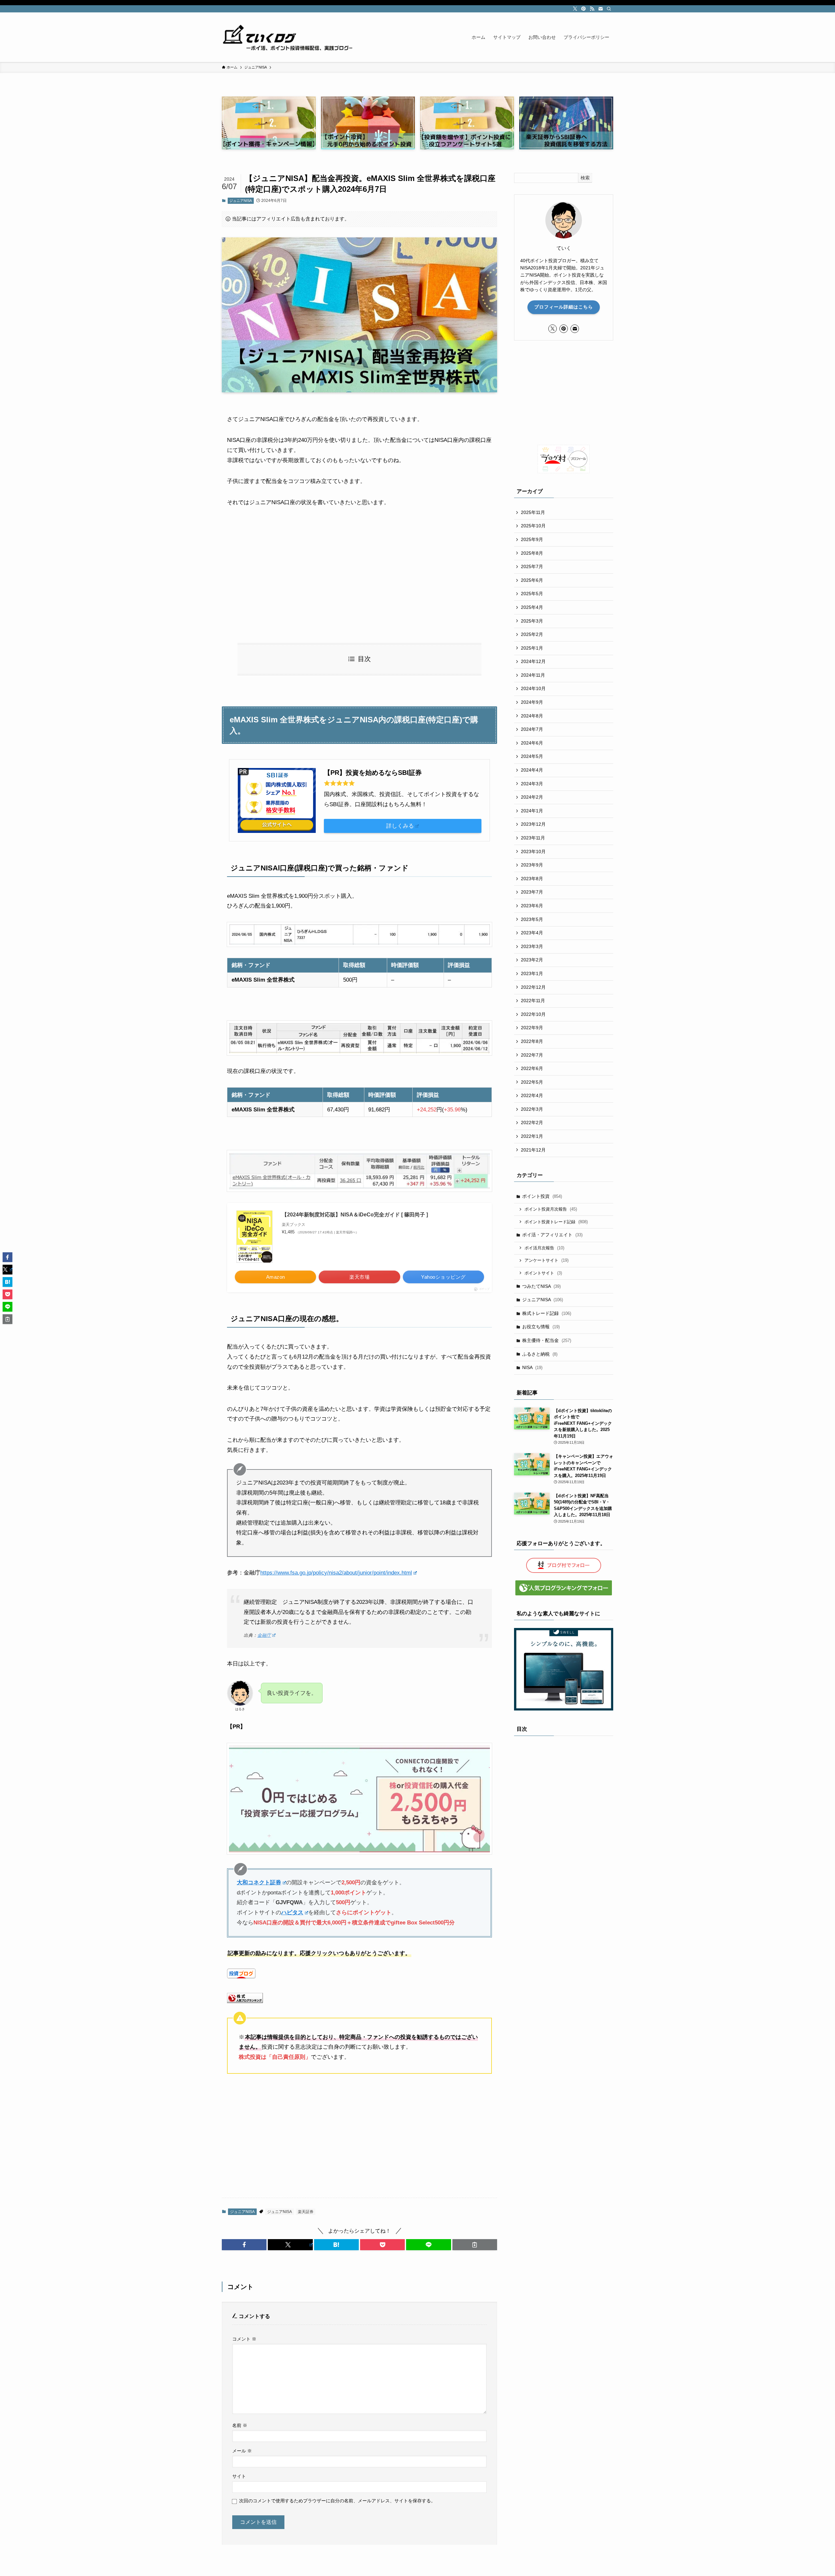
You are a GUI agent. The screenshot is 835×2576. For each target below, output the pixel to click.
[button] (244, 2245)
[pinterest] (584, 9)
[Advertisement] (359, 575)
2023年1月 (532, 973)
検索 (585, 178)
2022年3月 (532, 1109)
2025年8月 (532, 553)
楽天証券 (306, 2212)
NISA (532, 1367)
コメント (244, 2339)
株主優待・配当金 (547, 1340)
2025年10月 (533, 526)
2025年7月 (532, 566)
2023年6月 (532, 906)
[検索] (609, 9)
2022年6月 (532, 1068)
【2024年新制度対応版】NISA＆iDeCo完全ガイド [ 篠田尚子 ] (355, 1215)
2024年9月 (532, 702)
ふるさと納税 (540, 1354)
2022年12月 (533, 987)
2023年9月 (532, 865)
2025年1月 (532, 648)
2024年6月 (532, 743)
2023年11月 (533, 838)
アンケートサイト (547, 1260)
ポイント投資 (542, 1196)
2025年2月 (532, 634)
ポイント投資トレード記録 (556, 1222)
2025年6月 (532, 580)
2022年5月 (532, 1082)
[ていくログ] (287, 37)
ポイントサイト (543, 1273)
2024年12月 (533, 661)
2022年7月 (532, 1055)
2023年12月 (533, 824)
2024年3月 (532, 784)
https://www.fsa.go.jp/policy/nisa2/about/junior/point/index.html (336, 1573)
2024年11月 (533, 675)
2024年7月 (532, 729)
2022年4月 (532, 1095)
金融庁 (264, 1635)
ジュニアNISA (241, 201)
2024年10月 (533, 688)
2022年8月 (532, 1041)
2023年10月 (533, 851)
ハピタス (292, 1913)
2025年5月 (532, 594)
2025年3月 (532, 621)
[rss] (592, 9)
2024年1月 (532, 811)
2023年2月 (532, 960)
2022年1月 (532, 1136)
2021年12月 (533, 1150)
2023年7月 (532, 892)
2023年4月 (532, 933)
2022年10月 (533, 1014)
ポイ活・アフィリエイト (552, 1235)
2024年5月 (532, 756)
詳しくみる (400, 826)
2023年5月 (532, 919)
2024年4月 (532, 770)
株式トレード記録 (547, 1313)
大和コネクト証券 (259, 1883)
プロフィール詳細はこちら (564, 307)
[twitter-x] (575, 9)
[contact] (600, 9)
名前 (240, 2425)
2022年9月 (532, 1028)
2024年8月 (532, 716)
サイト (239, 2476)
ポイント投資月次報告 (551, 1209)
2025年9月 (532, 539)
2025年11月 (533, 512)
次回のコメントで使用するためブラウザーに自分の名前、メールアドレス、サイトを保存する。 (337, 2501)
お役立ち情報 (541, 1327)
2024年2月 (532, 797)
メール (242, 2451)
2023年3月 (532, 946)
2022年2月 (532, 1122)
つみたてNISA (541, 1286)
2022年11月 (533, 1001)
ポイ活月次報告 (544, 1248)
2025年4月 (532, 607)
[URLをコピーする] (475, 2245)
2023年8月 (532, 879)
